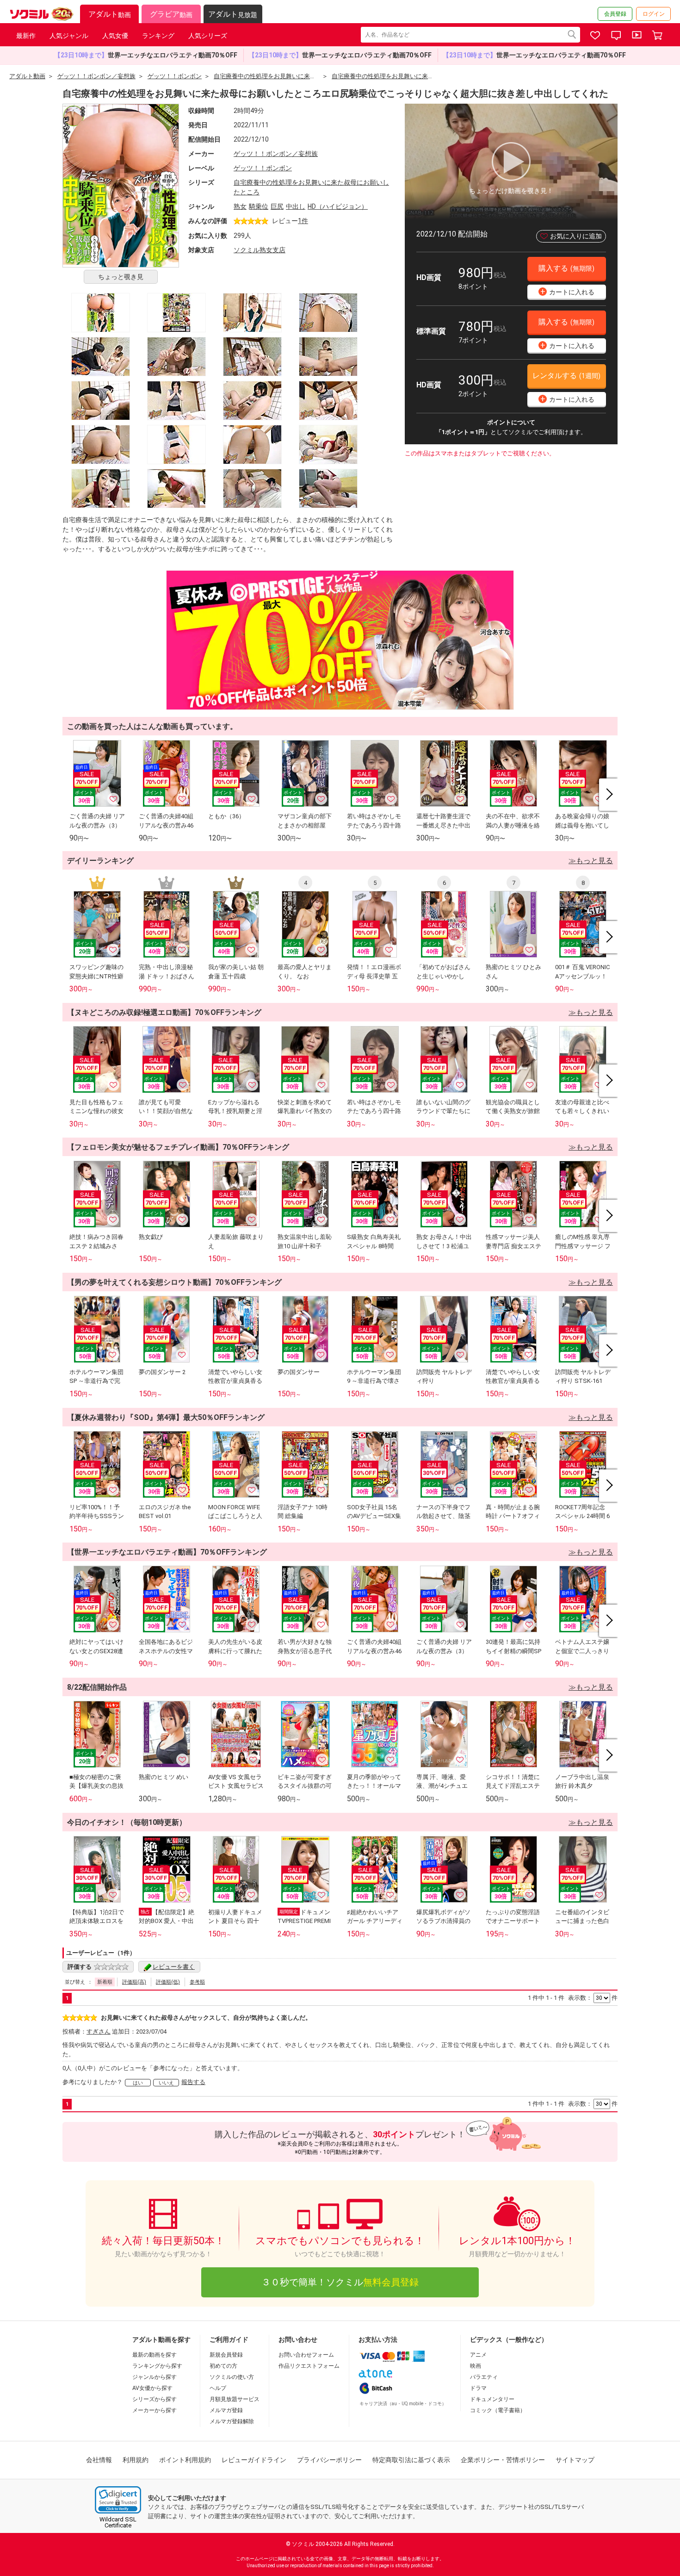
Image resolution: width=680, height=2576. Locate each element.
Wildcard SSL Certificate (118, 2522)
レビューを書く (174, 1967)
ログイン (654, 14)
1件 (303, 221)
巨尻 (277, 206)
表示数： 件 (593, 1998)
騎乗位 (259, 206)
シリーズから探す (155, 2399)
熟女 (240, 206)
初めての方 (223, 2366)
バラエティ (484, 2377)
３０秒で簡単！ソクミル (340, 2282)
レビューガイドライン (254, 2460)
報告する (193, 2082)
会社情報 (99, 2460)
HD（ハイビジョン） (338, 206)
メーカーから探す (155, 2410)
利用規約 (136, 2460)
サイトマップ (575, 2460)
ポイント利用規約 (185, 2460)
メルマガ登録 (226, 2410)
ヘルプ (218, 2388)
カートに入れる (568, 291)
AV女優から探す (152, 2388)
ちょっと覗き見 (121, 277)
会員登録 (615, 14)
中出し (296, 206)
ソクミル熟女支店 (260, 250)
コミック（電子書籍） (498, 2410)
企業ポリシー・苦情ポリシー (503, 2460)
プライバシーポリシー (329, 2460)
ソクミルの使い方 (232, 2377)
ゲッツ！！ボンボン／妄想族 (276, 154)
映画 (476, 2366)
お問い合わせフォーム (306, 2355)
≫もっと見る (591, 861)
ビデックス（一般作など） (509, 2340)
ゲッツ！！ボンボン (263, 168)
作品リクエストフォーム (309, 2366)
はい (138, 2083)
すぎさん (99, 2032)
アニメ (478, 2355)
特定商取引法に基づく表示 (411, 2460)
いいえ (166, 2083)
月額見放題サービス (235, 2399)
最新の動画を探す (155, 2355)
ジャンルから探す (155, 2377)
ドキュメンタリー (492, 2399)
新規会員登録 (226, 2355)
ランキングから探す (157, 2366)
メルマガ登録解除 (232, 2421)
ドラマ (478, 2388)
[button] (118, 2500)
